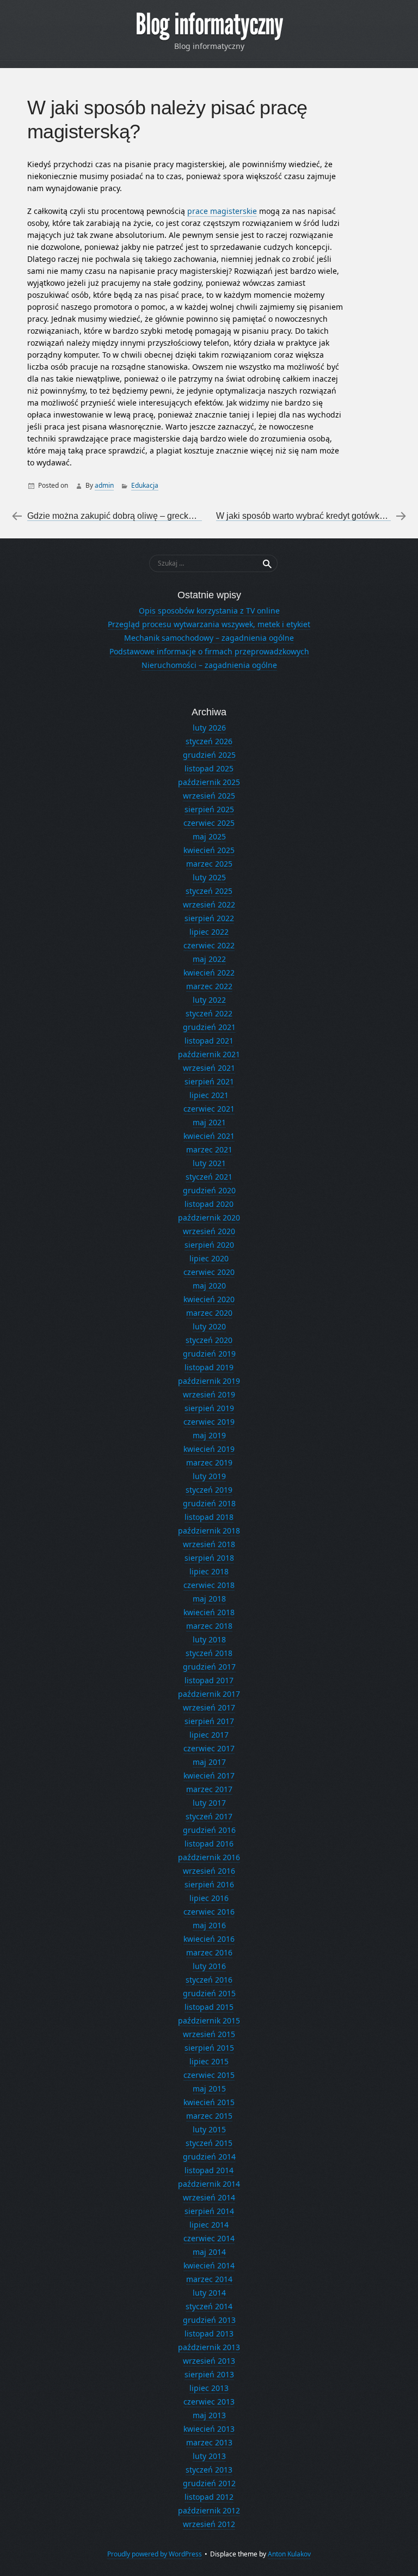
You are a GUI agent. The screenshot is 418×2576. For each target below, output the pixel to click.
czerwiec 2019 (209, 1422)
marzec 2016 (209, 1952)
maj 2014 (209, 2252)
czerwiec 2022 (209, 945)
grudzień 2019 (209, 1354)
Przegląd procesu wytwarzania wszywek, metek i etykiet (209, 624)
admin (104, 485)
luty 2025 (209, 877)
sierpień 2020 (209, 1245)
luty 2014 (209, 2293)
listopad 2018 (209, 1517)
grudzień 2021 (209, 1027)
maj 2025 (209, 836)
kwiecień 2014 (209, 2265)
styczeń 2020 (209, 1340)
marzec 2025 (209, 864)
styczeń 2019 (209, 1490)
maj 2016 (209, 1925)
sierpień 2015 (209, 2048)
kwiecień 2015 (209, 2102)
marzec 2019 (209, 1462)
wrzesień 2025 (209, 796)
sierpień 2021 (209, 1081)
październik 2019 (209, 1381)
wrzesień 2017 (209, 1707)
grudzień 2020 (209, 1190)
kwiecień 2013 (209, 2429)
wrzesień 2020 (209, 1231)
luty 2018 (209, 1639)
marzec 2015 (209, 2116)
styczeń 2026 (209, 741)
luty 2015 (209, 2129)
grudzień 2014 (209, 2157)
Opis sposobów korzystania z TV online (209, 611)
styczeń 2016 (209, 1980)
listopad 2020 (209, 1204)
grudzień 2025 (209, 755)
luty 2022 (209, 1000)
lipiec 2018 (209, 1571)
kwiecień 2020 (209, 1299)
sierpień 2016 (209, 1884)
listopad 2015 (209, 2007)
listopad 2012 (209, 2497)
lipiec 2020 (209, 1258)
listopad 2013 (209, 2333)
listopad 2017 (209, 1680)
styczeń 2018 (209, 1653)
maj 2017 (209, 1762)
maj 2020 (209, 1286)
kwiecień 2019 (209, 1449)
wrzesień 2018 (209, 1544)
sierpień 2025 (209, 809)
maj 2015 (209, 2089)
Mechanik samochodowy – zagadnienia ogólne (209, 638)
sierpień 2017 (209, 1721)
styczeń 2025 (209, 891)
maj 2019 (209, 1435)
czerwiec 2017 (209, 1748)
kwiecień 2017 (209, 1775)
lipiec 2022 (209, 932)
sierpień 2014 (209, 2211)
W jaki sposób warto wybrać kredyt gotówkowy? (308, 516)
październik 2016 (209, 1857)
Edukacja (145, 485)
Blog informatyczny (209, 24)
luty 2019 (209, 1476)
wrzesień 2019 (209, 1394)
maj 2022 (209, 959)
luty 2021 (209, 1163)
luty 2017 (209, 1803)
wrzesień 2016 (209, 1871)
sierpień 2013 (209, 2374)
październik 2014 (209, 2184)
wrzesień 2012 (209, 2524)
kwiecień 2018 (209, 1612)
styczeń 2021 (209, 1177)
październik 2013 (209, 2347)
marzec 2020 (209, 1313)
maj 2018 (209, 1599)
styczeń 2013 (209, 2470)
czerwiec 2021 (209, 1109)
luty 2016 (209, 1966)
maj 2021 (209, 1122)
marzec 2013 (209, 2442)
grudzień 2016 (209, 1830)
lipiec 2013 (209, 2388)
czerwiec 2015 (209, 2075)
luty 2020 (209, 1326)
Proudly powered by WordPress (155, 2554)
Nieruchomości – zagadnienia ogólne (209, 665)
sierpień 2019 (209, 1408)
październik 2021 (209, 1054)
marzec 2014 (209, 2279)
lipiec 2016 (209, 1898)
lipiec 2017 (209, 1735)
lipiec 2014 (209, 2225)
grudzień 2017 (209, 1667)
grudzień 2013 (209, 2320)
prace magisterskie (222, 211)
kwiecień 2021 (209, 1136)
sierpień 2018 (209, 1558)
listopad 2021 (209, 1041)
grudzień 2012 (209, 2483)
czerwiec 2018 (209, 1585)
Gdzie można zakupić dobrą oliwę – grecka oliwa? (124, 516)
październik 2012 (209, 2510)
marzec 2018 (209, 1626)
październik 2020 (209, 1218)
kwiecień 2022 (209, 973)
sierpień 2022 (209, 918)
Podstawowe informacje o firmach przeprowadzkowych (209, 651)
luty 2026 (209, 728)
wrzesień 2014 (209, 2197)
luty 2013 (209, 2456)
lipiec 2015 (209, 2061)
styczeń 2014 (209, 2306)
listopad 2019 (209, 1367)
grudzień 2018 (209, 1503)
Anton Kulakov (289, 2554)
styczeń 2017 (209, 1816)
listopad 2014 (209, 2170)
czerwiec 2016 (209, 1912)
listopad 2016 (209, 1844)
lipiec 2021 (209, 1095)
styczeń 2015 (209, 2143)
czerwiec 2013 (209, 2402)
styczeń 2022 (209, 1013)
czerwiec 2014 (209, 2238)
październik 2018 (209, 1531)
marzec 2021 (209, 1149)
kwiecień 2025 (209, 850)
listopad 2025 (209, 768)
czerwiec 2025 (209, 823)
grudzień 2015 (209, 1993)
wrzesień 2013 (209, 2361)
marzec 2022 (209, 986)
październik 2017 (209, 1694)
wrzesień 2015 (209, 2034)
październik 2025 (209, 782)
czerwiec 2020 (209, 1272)
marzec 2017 (209, 1789)
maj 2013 (209, 2415)
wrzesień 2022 (209, 904)
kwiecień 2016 (209, 1939)
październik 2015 (209, 2020)
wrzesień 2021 (209, 1068)
